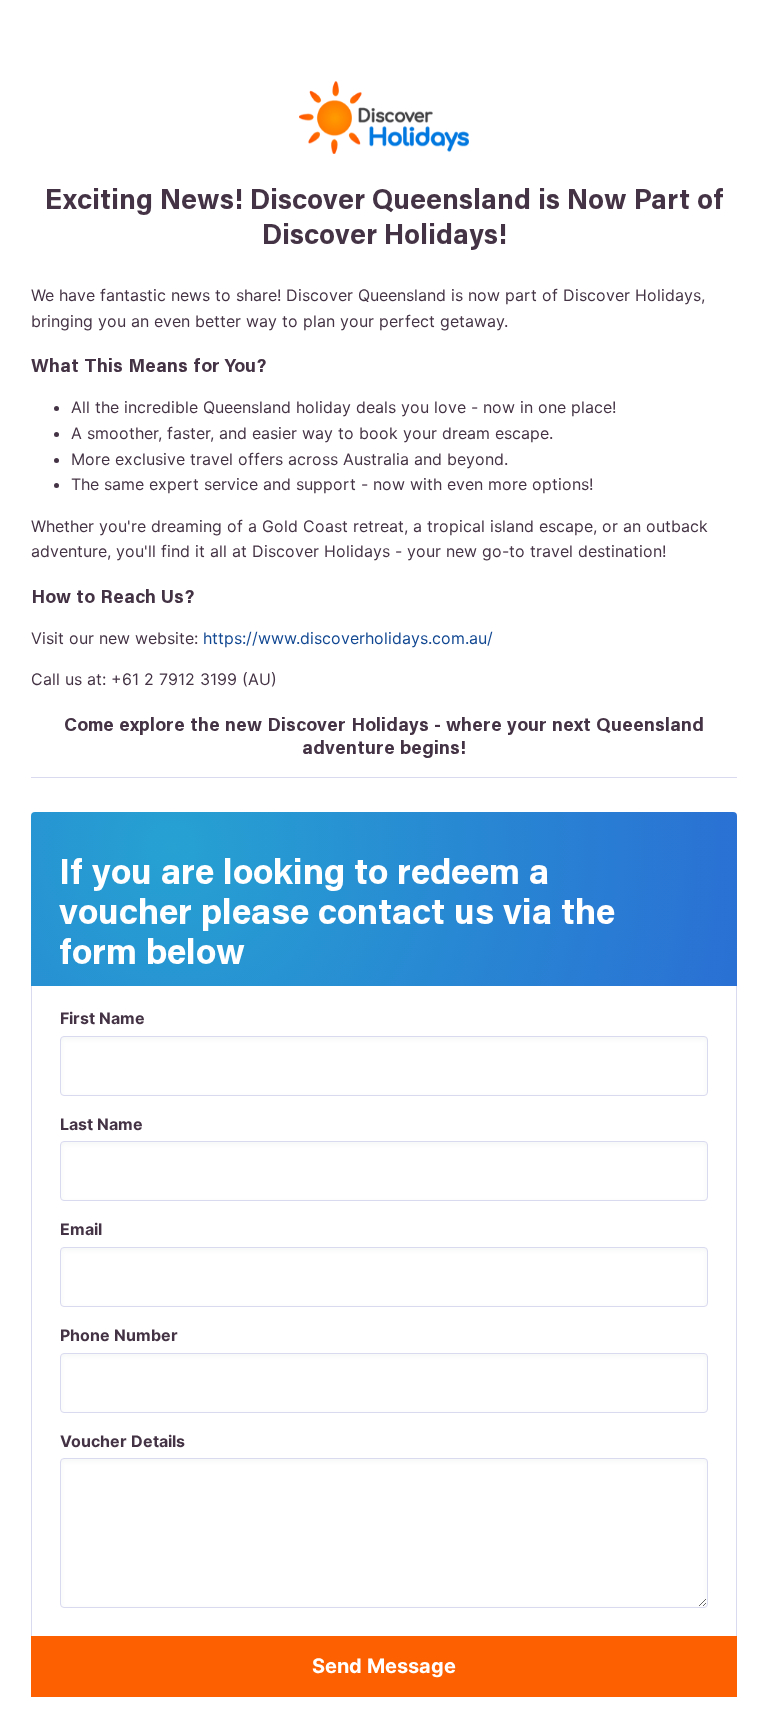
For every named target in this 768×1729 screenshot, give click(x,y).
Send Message (384, 1666)
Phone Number (119, 1335)
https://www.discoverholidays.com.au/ (348, 638)
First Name (102, 1018)
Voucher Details (122, 1441)
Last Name (101, 1124)
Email (81, 1229)
